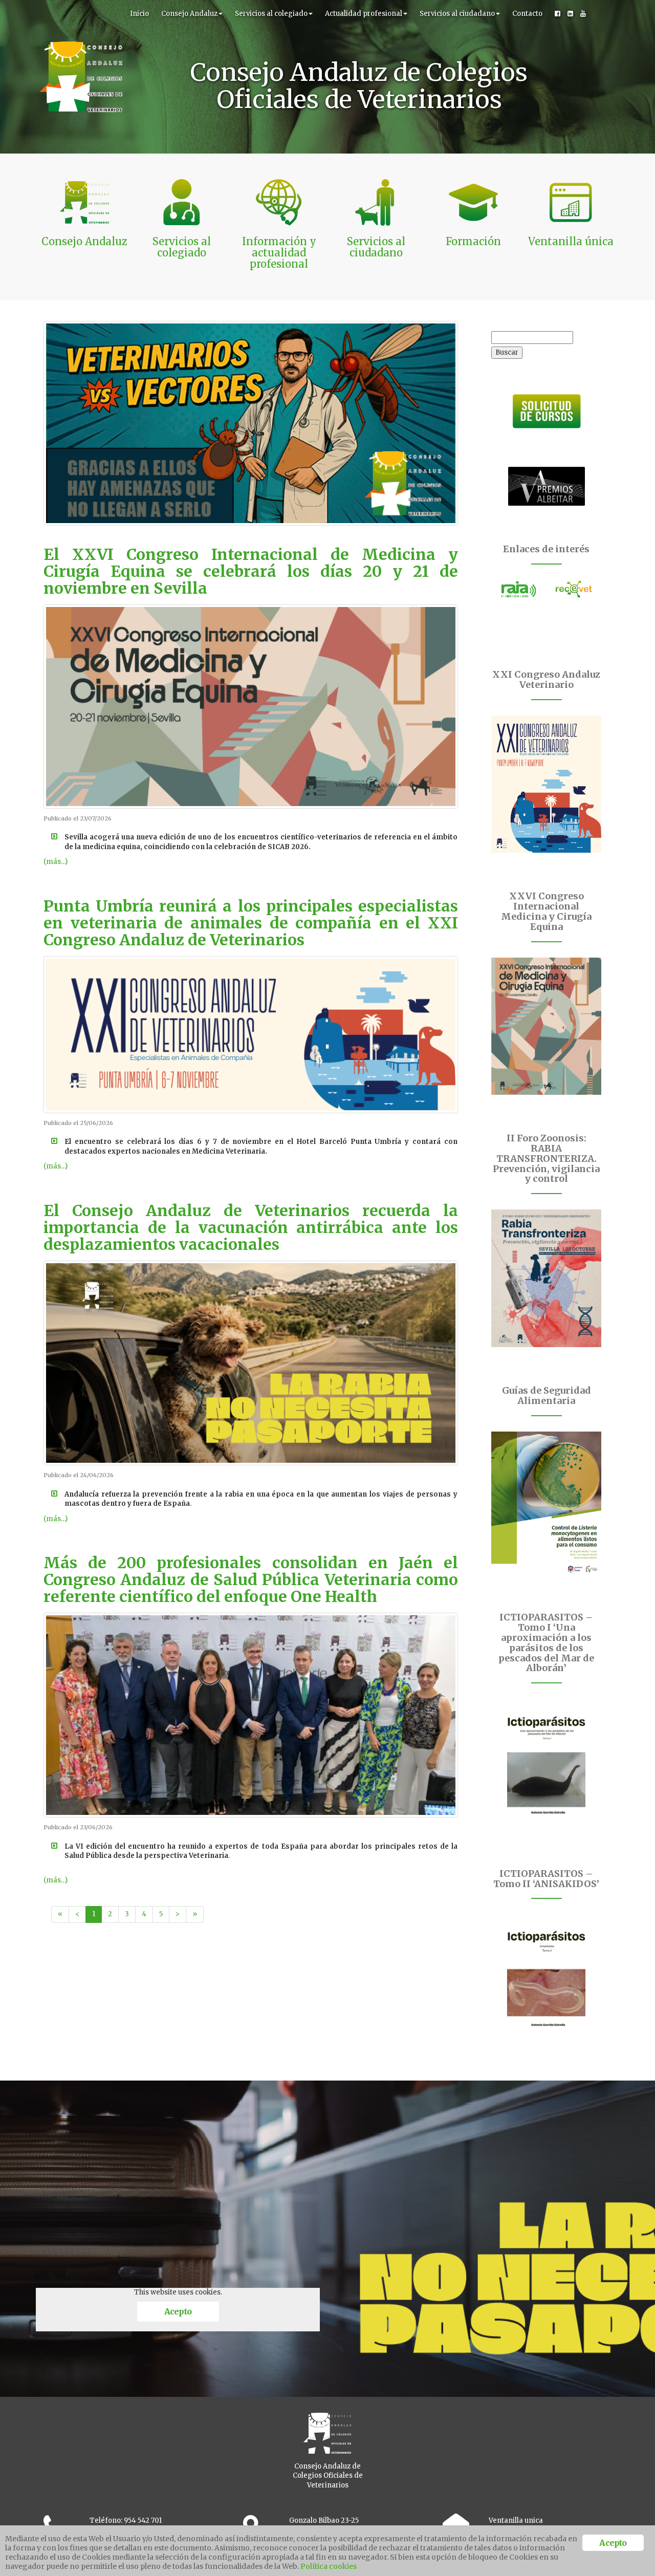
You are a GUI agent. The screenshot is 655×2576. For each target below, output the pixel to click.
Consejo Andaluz (189, 14)
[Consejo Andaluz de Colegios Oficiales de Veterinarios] (81, 13)
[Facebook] (558, 14)
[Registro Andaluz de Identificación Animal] (519, 589)
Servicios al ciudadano (457, 14)
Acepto (178, 2311)
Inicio (139, 14)
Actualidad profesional (364, 14)
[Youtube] (583, 14)
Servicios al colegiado (271, 14)
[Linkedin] (570, 14)
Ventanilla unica (516, 2520)
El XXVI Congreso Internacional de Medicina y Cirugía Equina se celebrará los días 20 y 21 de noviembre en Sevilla (251, 571)
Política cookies (329, 2566)
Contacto (527, 14)
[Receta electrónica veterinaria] (574, 589)
